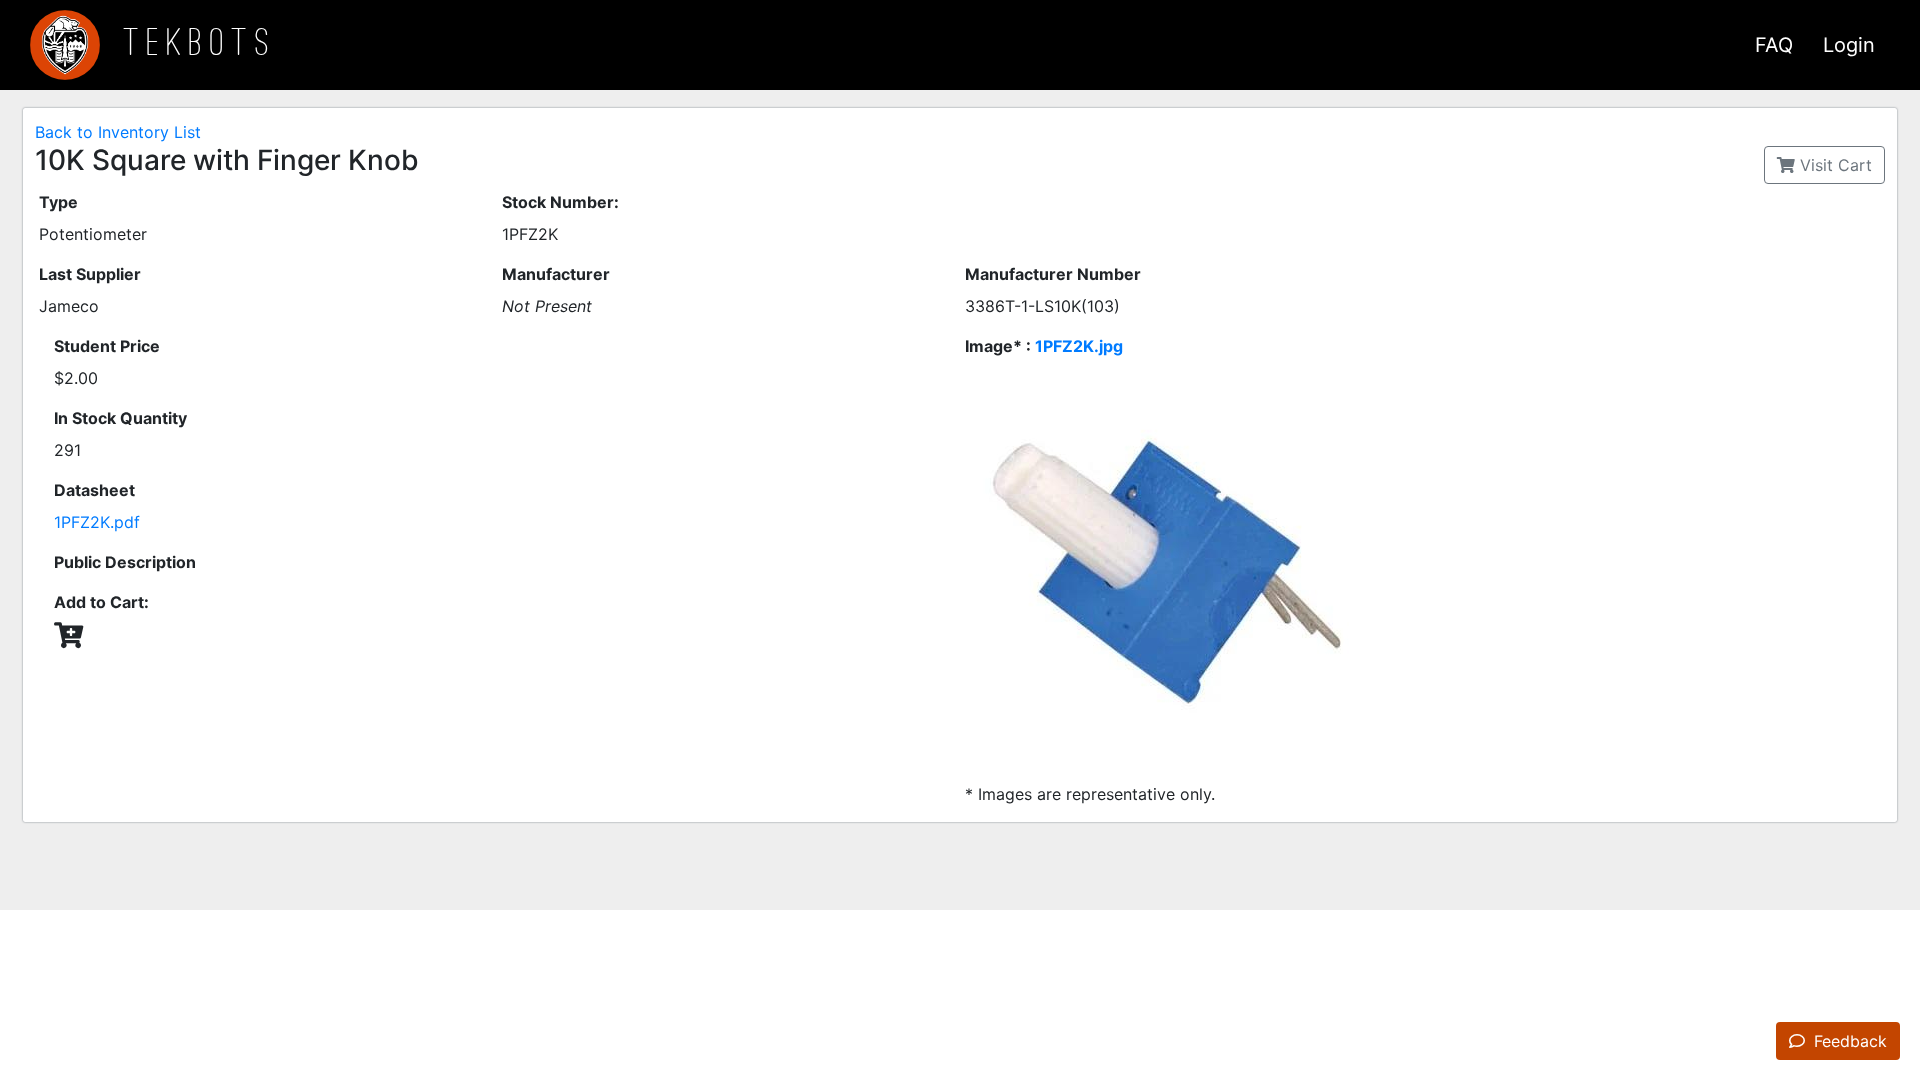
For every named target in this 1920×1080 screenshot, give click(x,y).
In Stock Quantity (120, 418)
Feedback (1848, 1041)
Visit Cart (1833, 165)
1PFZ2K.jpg (1079, 346)
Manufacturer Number (1053, 274)
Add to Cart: (101, 602)
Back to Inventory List (118, 132)
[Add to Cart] (68, 635)
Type (58, 202)
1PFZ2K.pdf (97, 522)
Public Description (125, 562)
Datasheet (94, 490)
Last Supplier (90, 274)
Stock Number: (560, 202)
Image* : (1044, 346)
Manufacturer (556, 274)
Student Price (107, 346)
